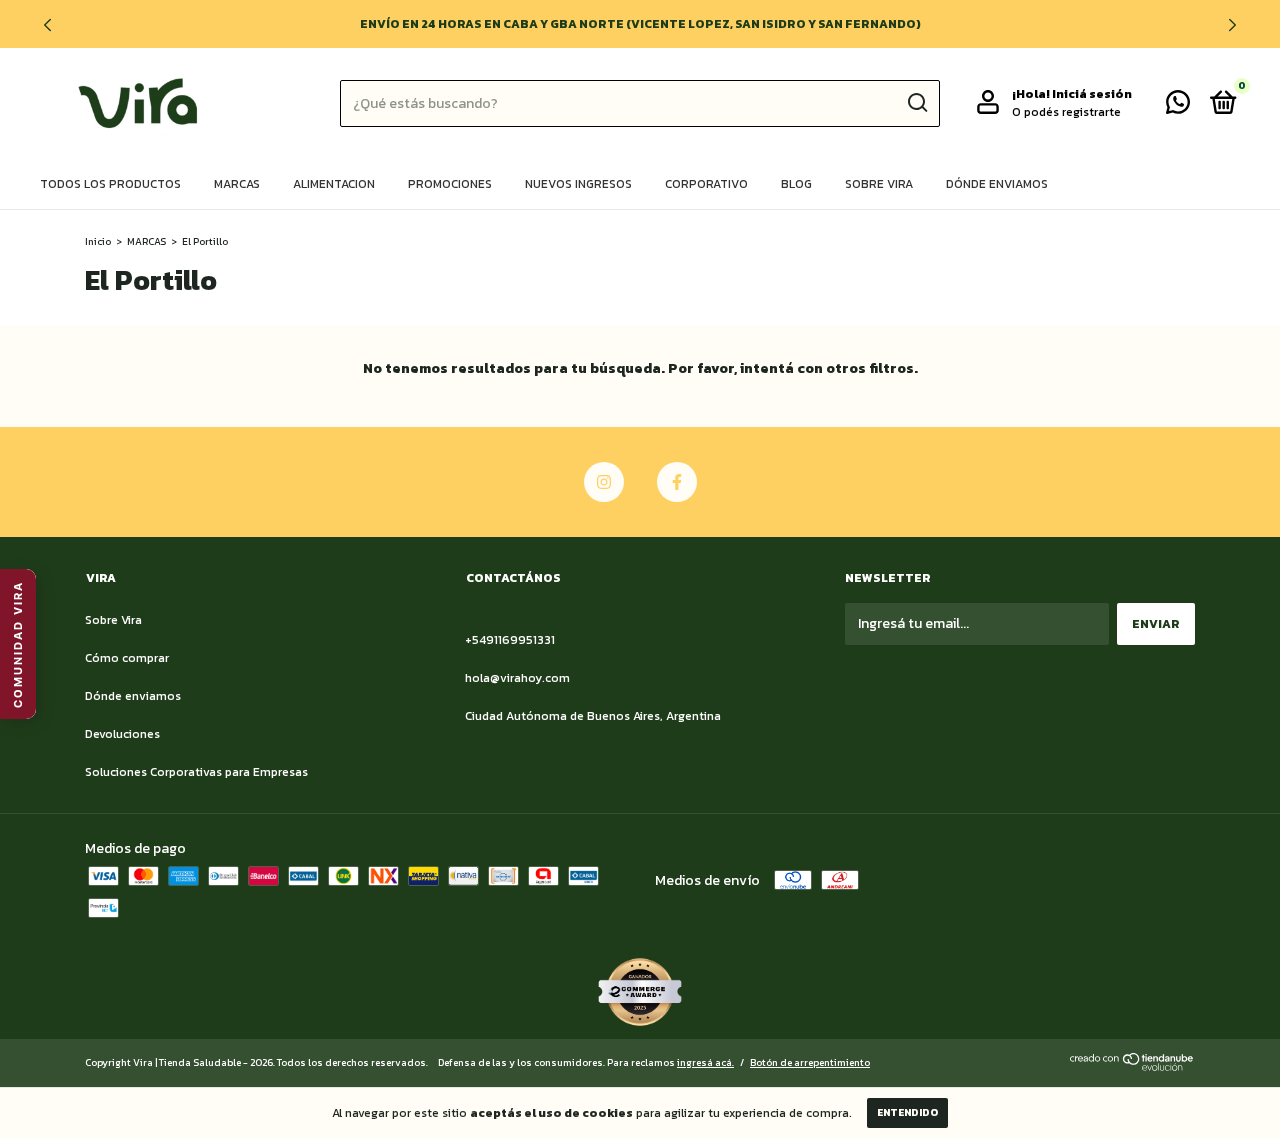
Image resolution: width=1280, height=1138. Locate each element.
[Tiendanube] (1132, 1066)
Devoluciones (122, 734)
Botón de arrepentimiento (810, 1062)
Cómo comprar (127, 658)
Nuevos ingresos (578, 184)
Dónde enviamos (997, 184)
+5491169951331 (510, 640)
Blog (796, 184)
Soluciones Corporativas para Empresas (196, 772)
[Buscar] (916, 103)
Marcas (237, 184)
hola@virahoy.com (517, 678)
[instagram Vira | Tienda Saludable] (604, 482)
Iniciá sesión (1092, 94)
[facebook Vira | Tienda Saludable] (677, 482)
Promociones (450, 184)
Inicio (98, 241)
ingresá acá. (705, 1062)
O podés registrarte (1066, 112)
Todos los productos (110, 184)
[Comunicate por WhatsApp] (1178, 107)
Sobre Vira (879, 184)
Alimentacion (334, 184)
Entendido (907, 1112)
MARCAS (146, 241)
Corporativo (706, 184)
